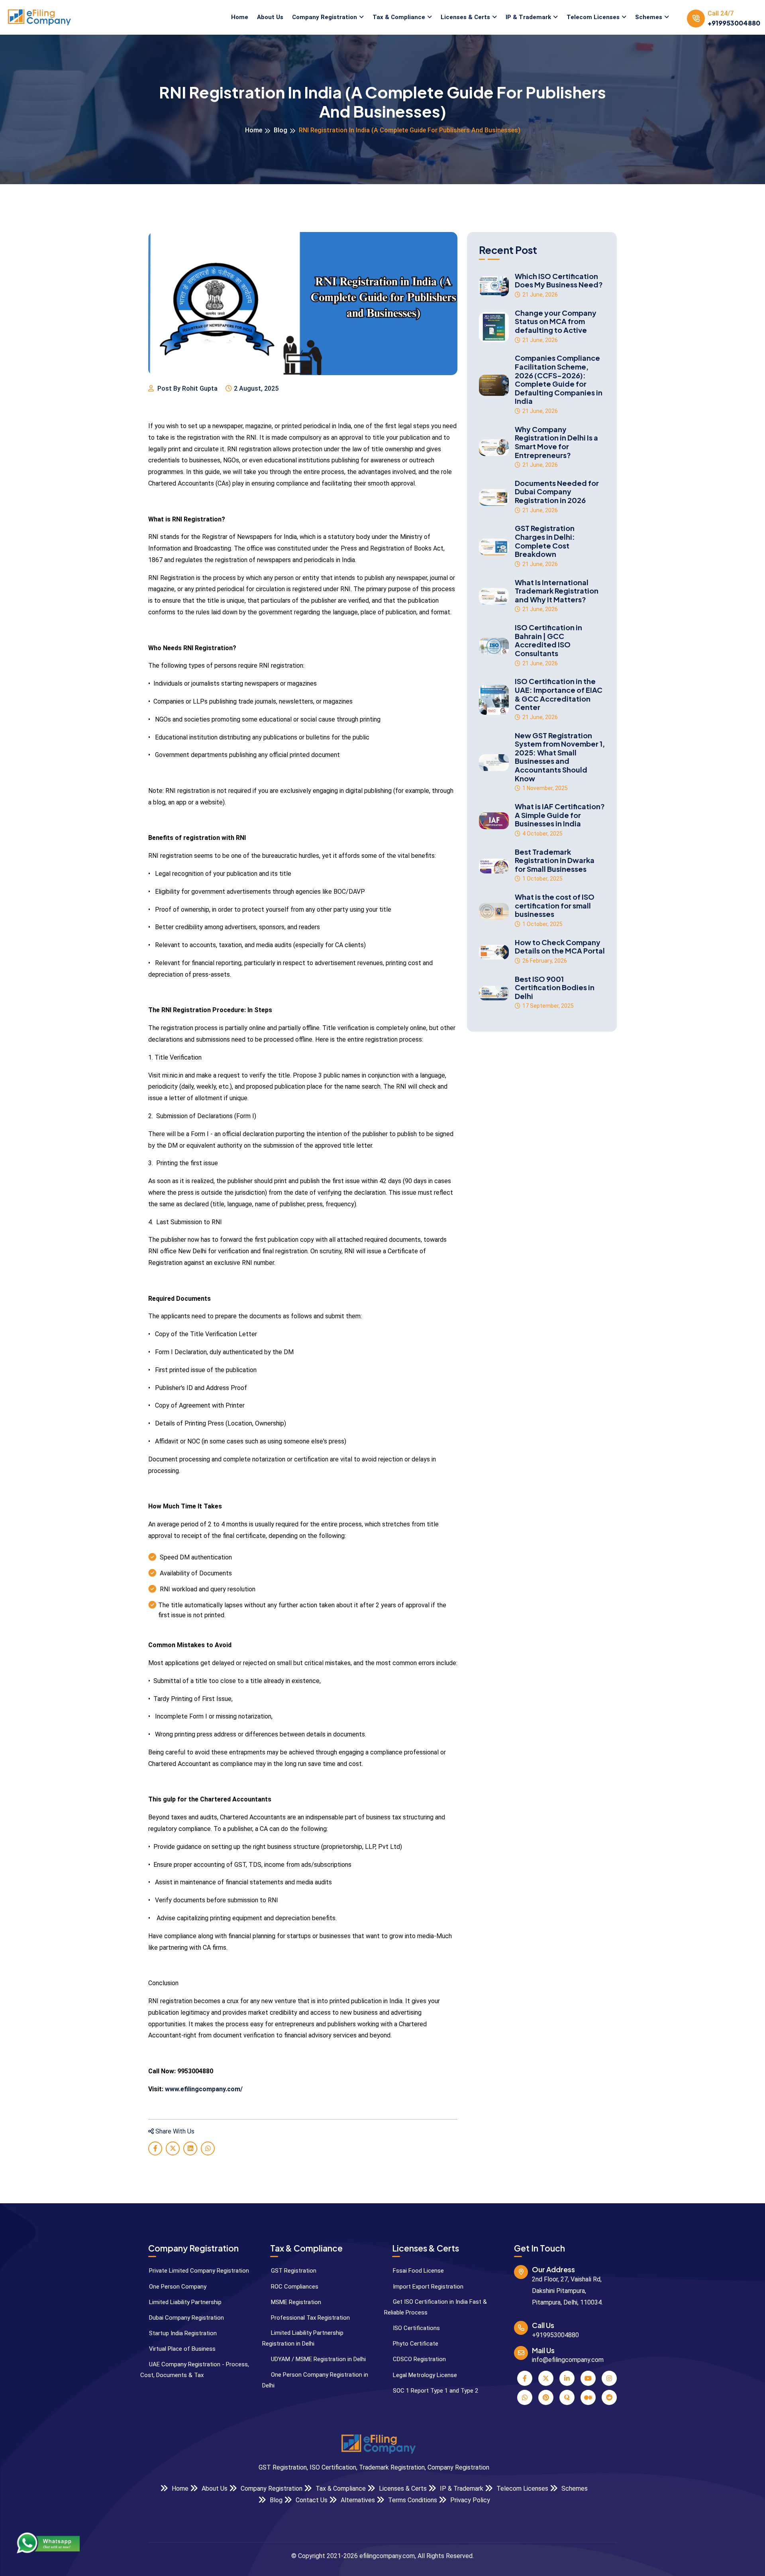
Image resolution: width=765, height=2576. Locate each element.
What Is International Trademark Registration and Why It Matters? (557, 591)
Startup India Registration (182, 2333)
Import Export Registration (427, 2287)
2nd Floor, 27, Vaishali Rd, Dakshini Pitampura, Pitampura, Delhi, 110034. (567, 2291)
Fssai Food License (418, 2271)
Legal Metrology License (424, 2375)
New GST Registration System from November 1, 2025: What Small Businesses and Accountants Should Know (560, 757)
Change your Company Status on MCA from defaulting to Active (556, 322)
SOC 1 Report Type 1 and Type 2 (435, 2391)
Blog (280, 130)
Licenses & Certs (465, 17)
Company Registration (325, 17)
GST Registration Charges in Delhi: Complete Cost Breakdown (545, 541)
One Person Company (177, 2287)
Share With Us (174, 2131)
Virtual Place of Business (181, 2349)
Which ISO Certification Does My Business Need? (559, 280)
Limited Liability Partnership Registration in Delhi (303, 2338)
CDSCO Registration (419, 2359)
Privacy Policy (469, 2500)
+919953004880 (734, 23)
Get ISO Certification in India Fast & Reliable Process (435, 2307)
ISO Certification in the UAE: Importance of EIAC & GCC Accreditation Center (559, 694)
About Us (270, 17)
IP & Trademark (528, 17)
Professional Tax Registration (310, 2318)
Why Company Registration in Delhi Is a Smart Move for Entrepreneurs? (556, 442)
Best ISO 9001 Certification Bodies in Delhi (555, 988)
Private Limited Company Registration (198, 2271)
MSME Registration (295, 2302)
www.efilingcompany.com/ (204, 2089)
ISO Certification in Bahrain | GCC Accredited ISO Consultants (548, 640)
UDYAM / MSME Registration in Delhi (318, 2359)
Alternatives (357, 2500)
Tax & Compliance (399, 17)
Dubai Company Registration (186, 2318)
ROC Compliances (294, 2287)
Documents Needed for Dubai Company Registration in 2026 (557, 492)
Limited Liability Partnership (184, 2302)
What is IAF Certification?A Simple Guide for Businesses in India (560, 815)
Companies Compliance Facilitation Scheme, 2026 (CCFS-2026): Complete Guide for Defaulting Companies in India (559, 380)
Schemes (649, 17)
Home (240, 17)
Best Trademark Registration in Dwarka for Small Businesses (555, 860)
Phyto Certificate (415, 2344)
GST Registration (293, 2271)
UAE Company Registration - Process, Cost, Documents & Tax (195, 2370)
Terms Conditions (412, 2500)
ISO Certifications (416, 2328)
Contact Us (311, 2500)
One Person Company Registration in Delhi (315, 2380)
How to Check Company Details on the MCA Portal (560, 947)
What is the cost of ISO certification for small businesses (555, 906)
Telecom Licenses (593, 17)
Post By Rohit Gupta (187, 388)
